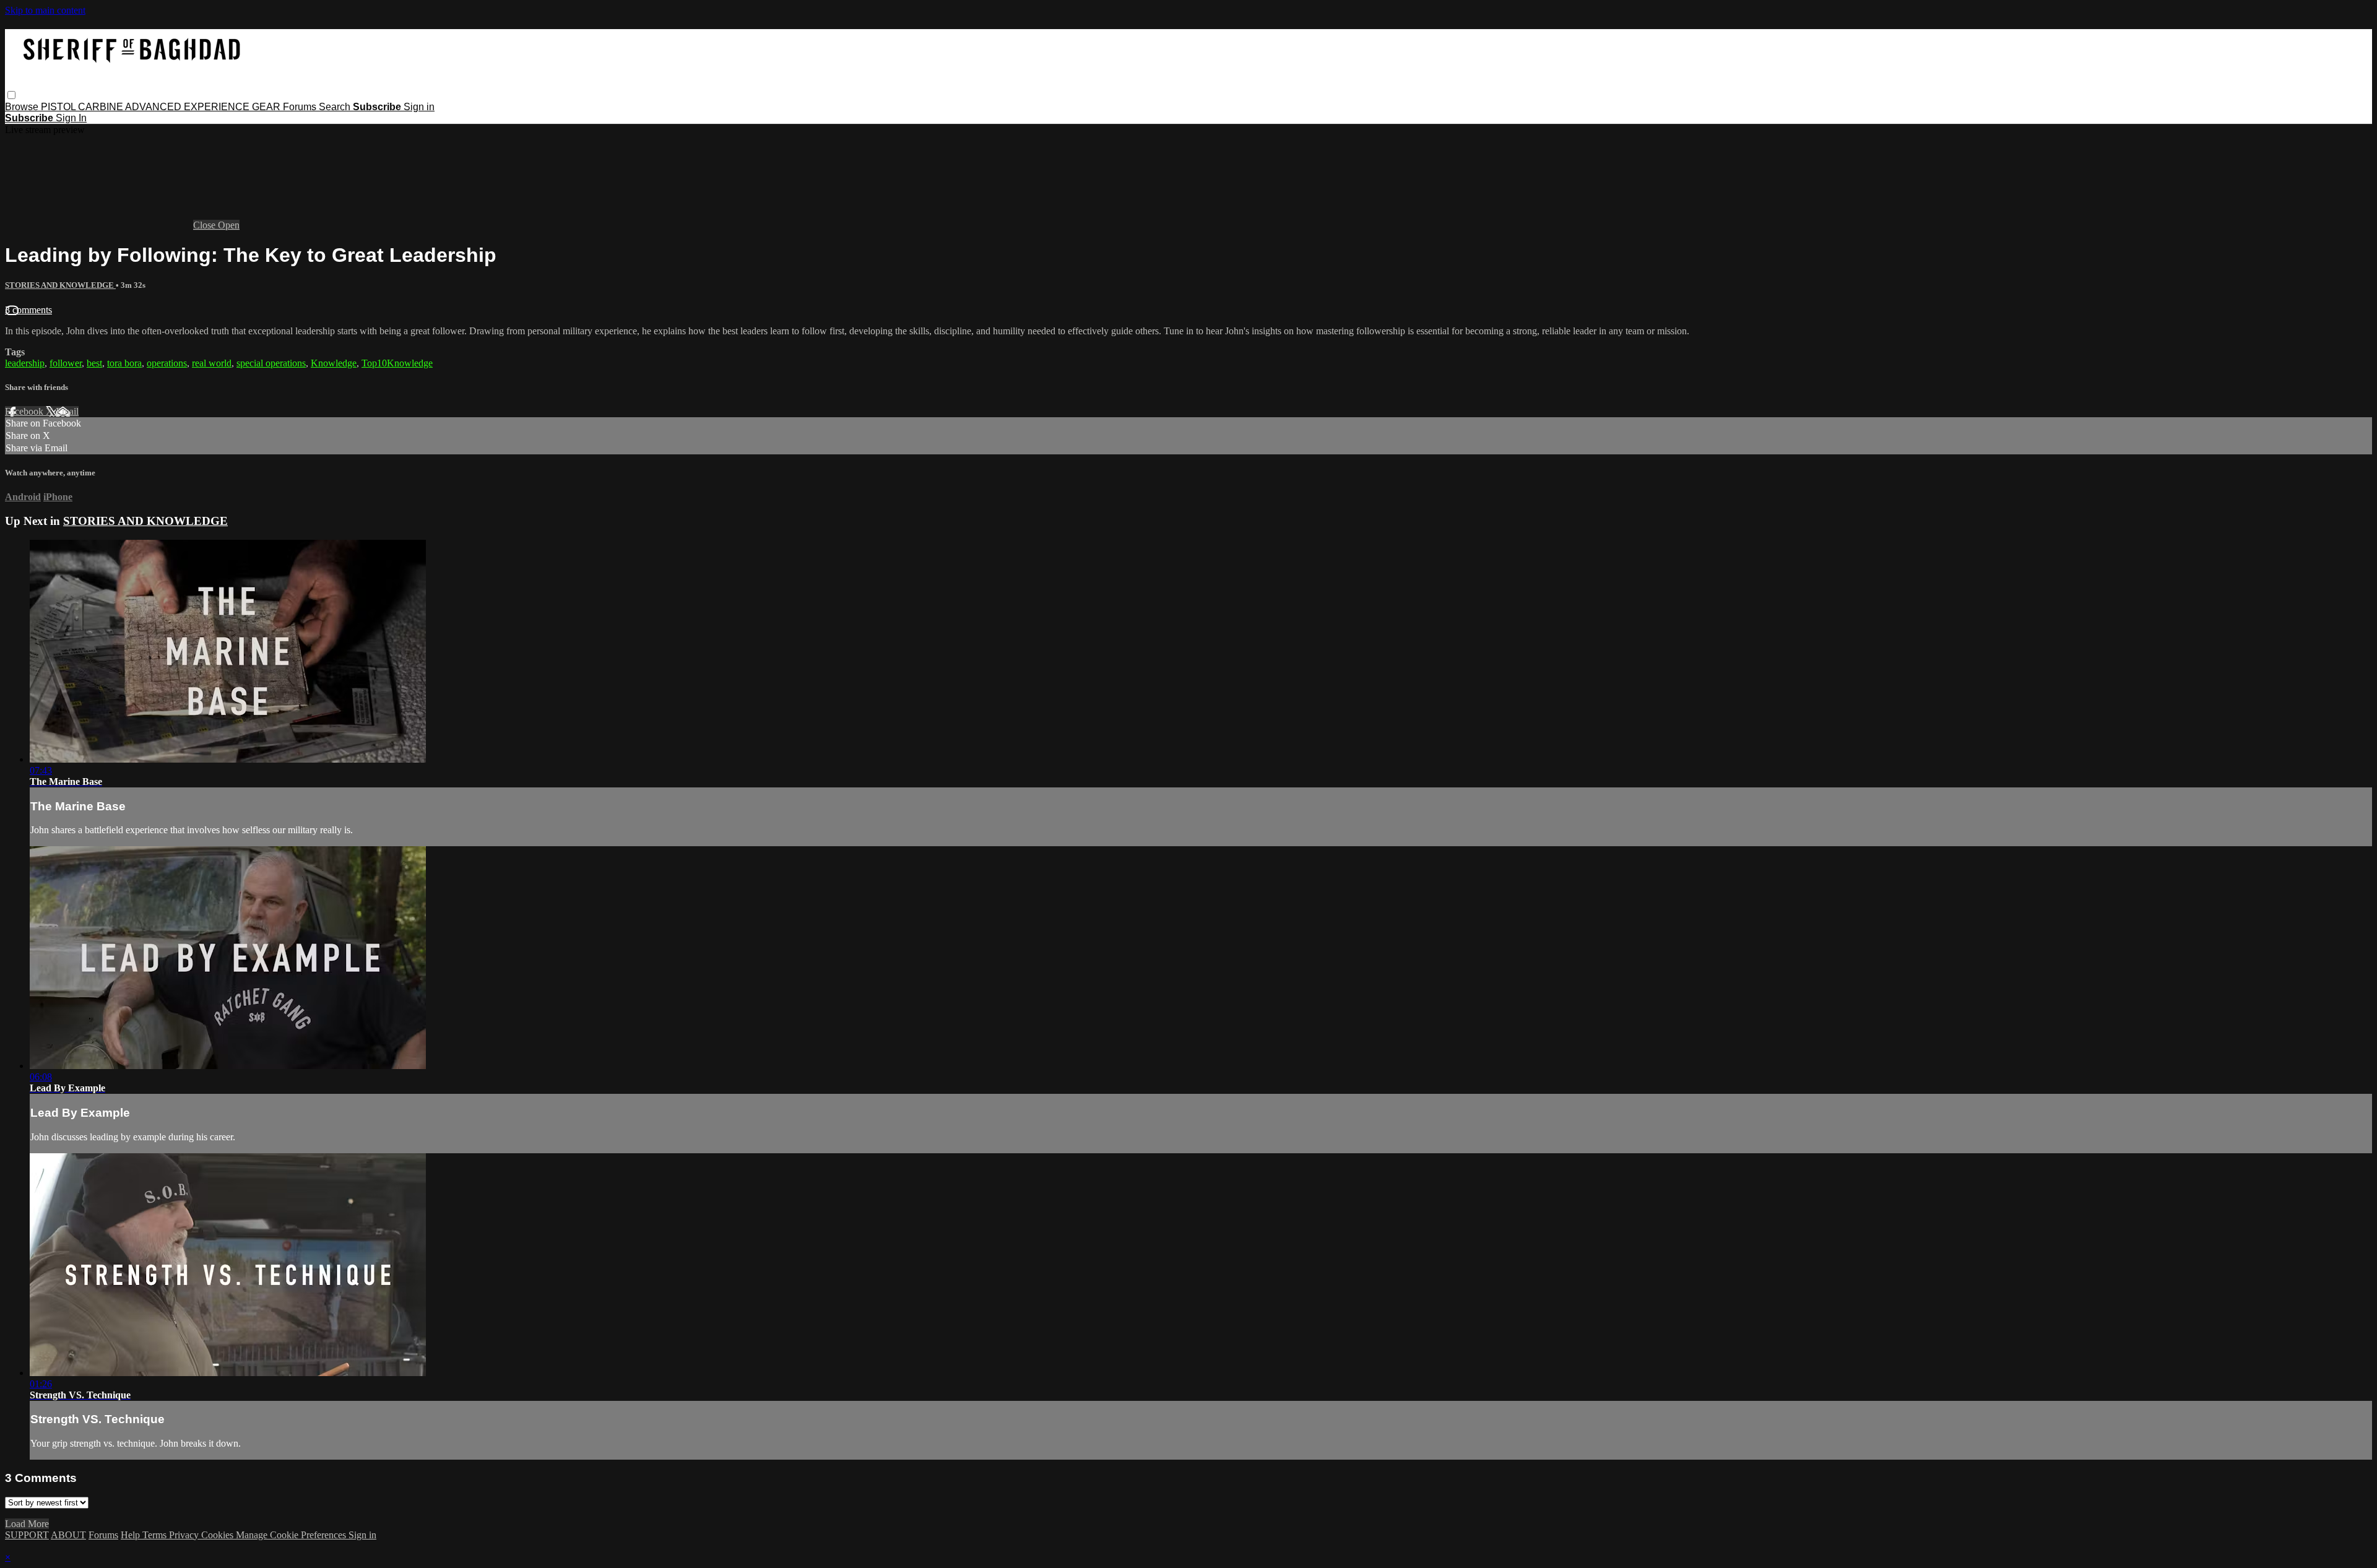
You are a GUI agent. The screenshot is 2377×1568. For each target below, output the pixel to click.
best (94, 363)
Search (336, 107)
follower (66, 363)
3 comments (28, 310)
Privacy (185, 1535)
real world (212, 363)
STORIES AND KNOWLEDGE (60, 285)
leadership (25, 363)
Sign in (419, 107)
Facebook (25, 411)
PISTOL (59, 107)
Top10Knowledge (397, 363)
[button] (11, 95)
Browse (23, 107)
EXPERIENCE (218, 107)
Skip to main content (45, 10)
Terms (156, 1535)
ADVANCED (154, 107)
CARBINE (102, 107)
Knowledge (334, 363)
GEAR (267, 107)
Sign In (71, 118)
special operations (271, 363)
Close (206, 225)
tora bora (124, 363)
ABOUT (68, 1535)
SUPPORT (27, 1535)
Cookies (219, 1535)
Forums (301, 107)
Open (229, 225)
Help (132, 1535)
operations (167, 363)
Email (67, 411)
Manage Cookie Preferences (292, 1535)
